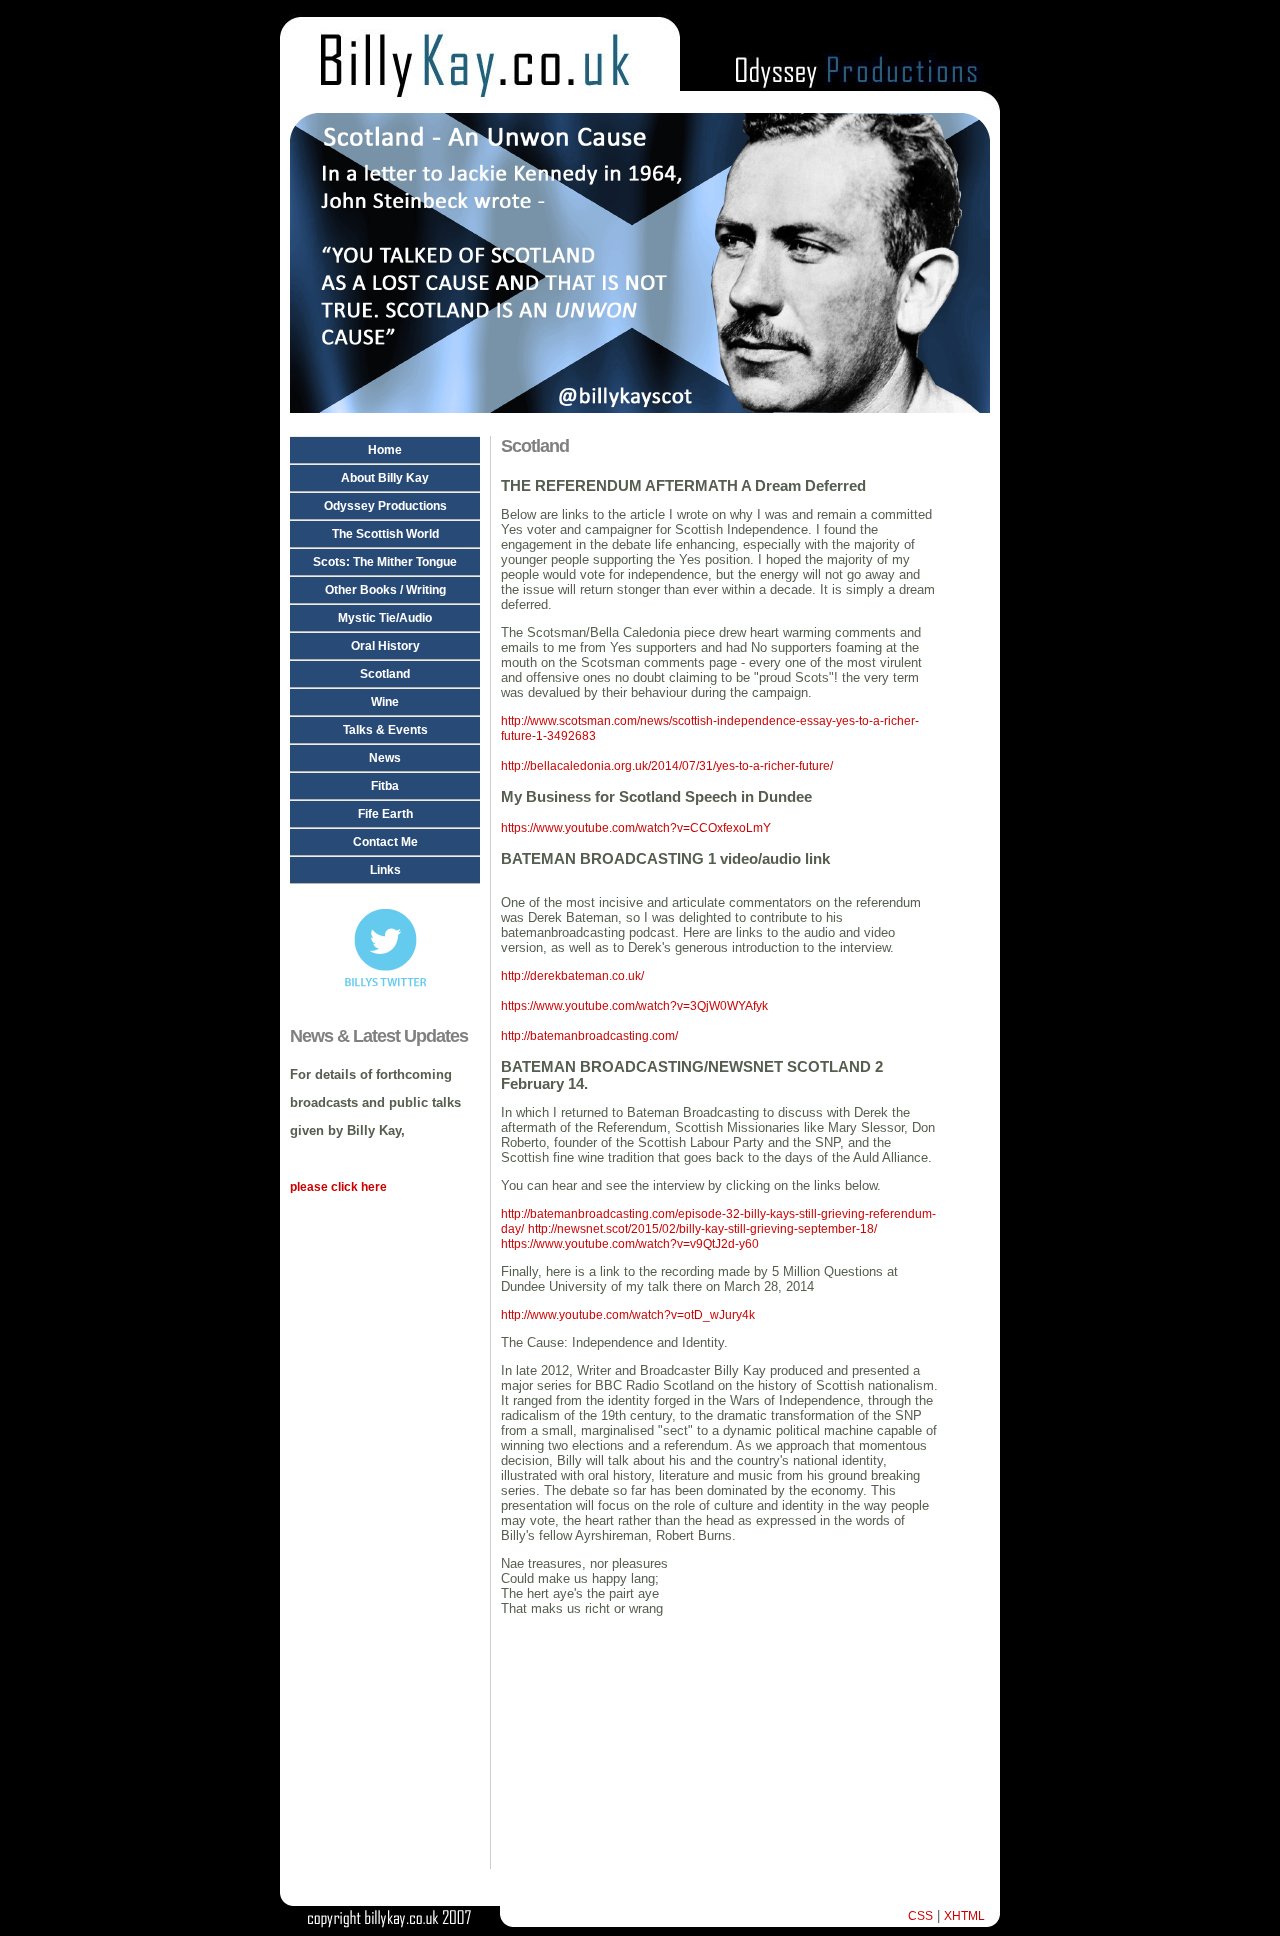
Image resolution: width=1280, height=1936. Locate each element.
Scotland (385, 674)
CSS (920, 1916)
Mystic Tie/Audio (385, 618)
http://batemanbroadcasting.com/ (589, 1036)
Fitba (385, 786)
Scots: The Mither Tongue (385, 562)
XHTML (964, 1916)
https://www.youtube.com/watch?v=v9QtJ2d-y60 (630, 1244)
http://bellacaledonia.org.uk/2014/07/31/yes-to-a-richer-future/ (667, 766)
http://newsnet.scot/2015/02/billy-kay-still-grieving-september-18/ (702, 1229)
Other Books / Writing (385, 590)
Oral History (385, 646)
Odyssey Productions (385, 506)
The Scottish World (385, 534)
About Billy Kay (385, 478)
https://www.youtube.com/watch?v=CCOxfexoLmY (636, 828)
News (385, 758)
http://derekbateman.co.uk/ (572, 976)
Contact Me (385, 842)
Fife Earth (385, 814)
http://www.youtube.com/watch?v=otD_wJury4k (628, 1315)
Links (385, 870)
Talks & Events (385, 730)
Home (385, 450)
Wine (385, 702)
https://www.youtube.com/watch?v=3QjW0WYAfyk (634, 1006)
